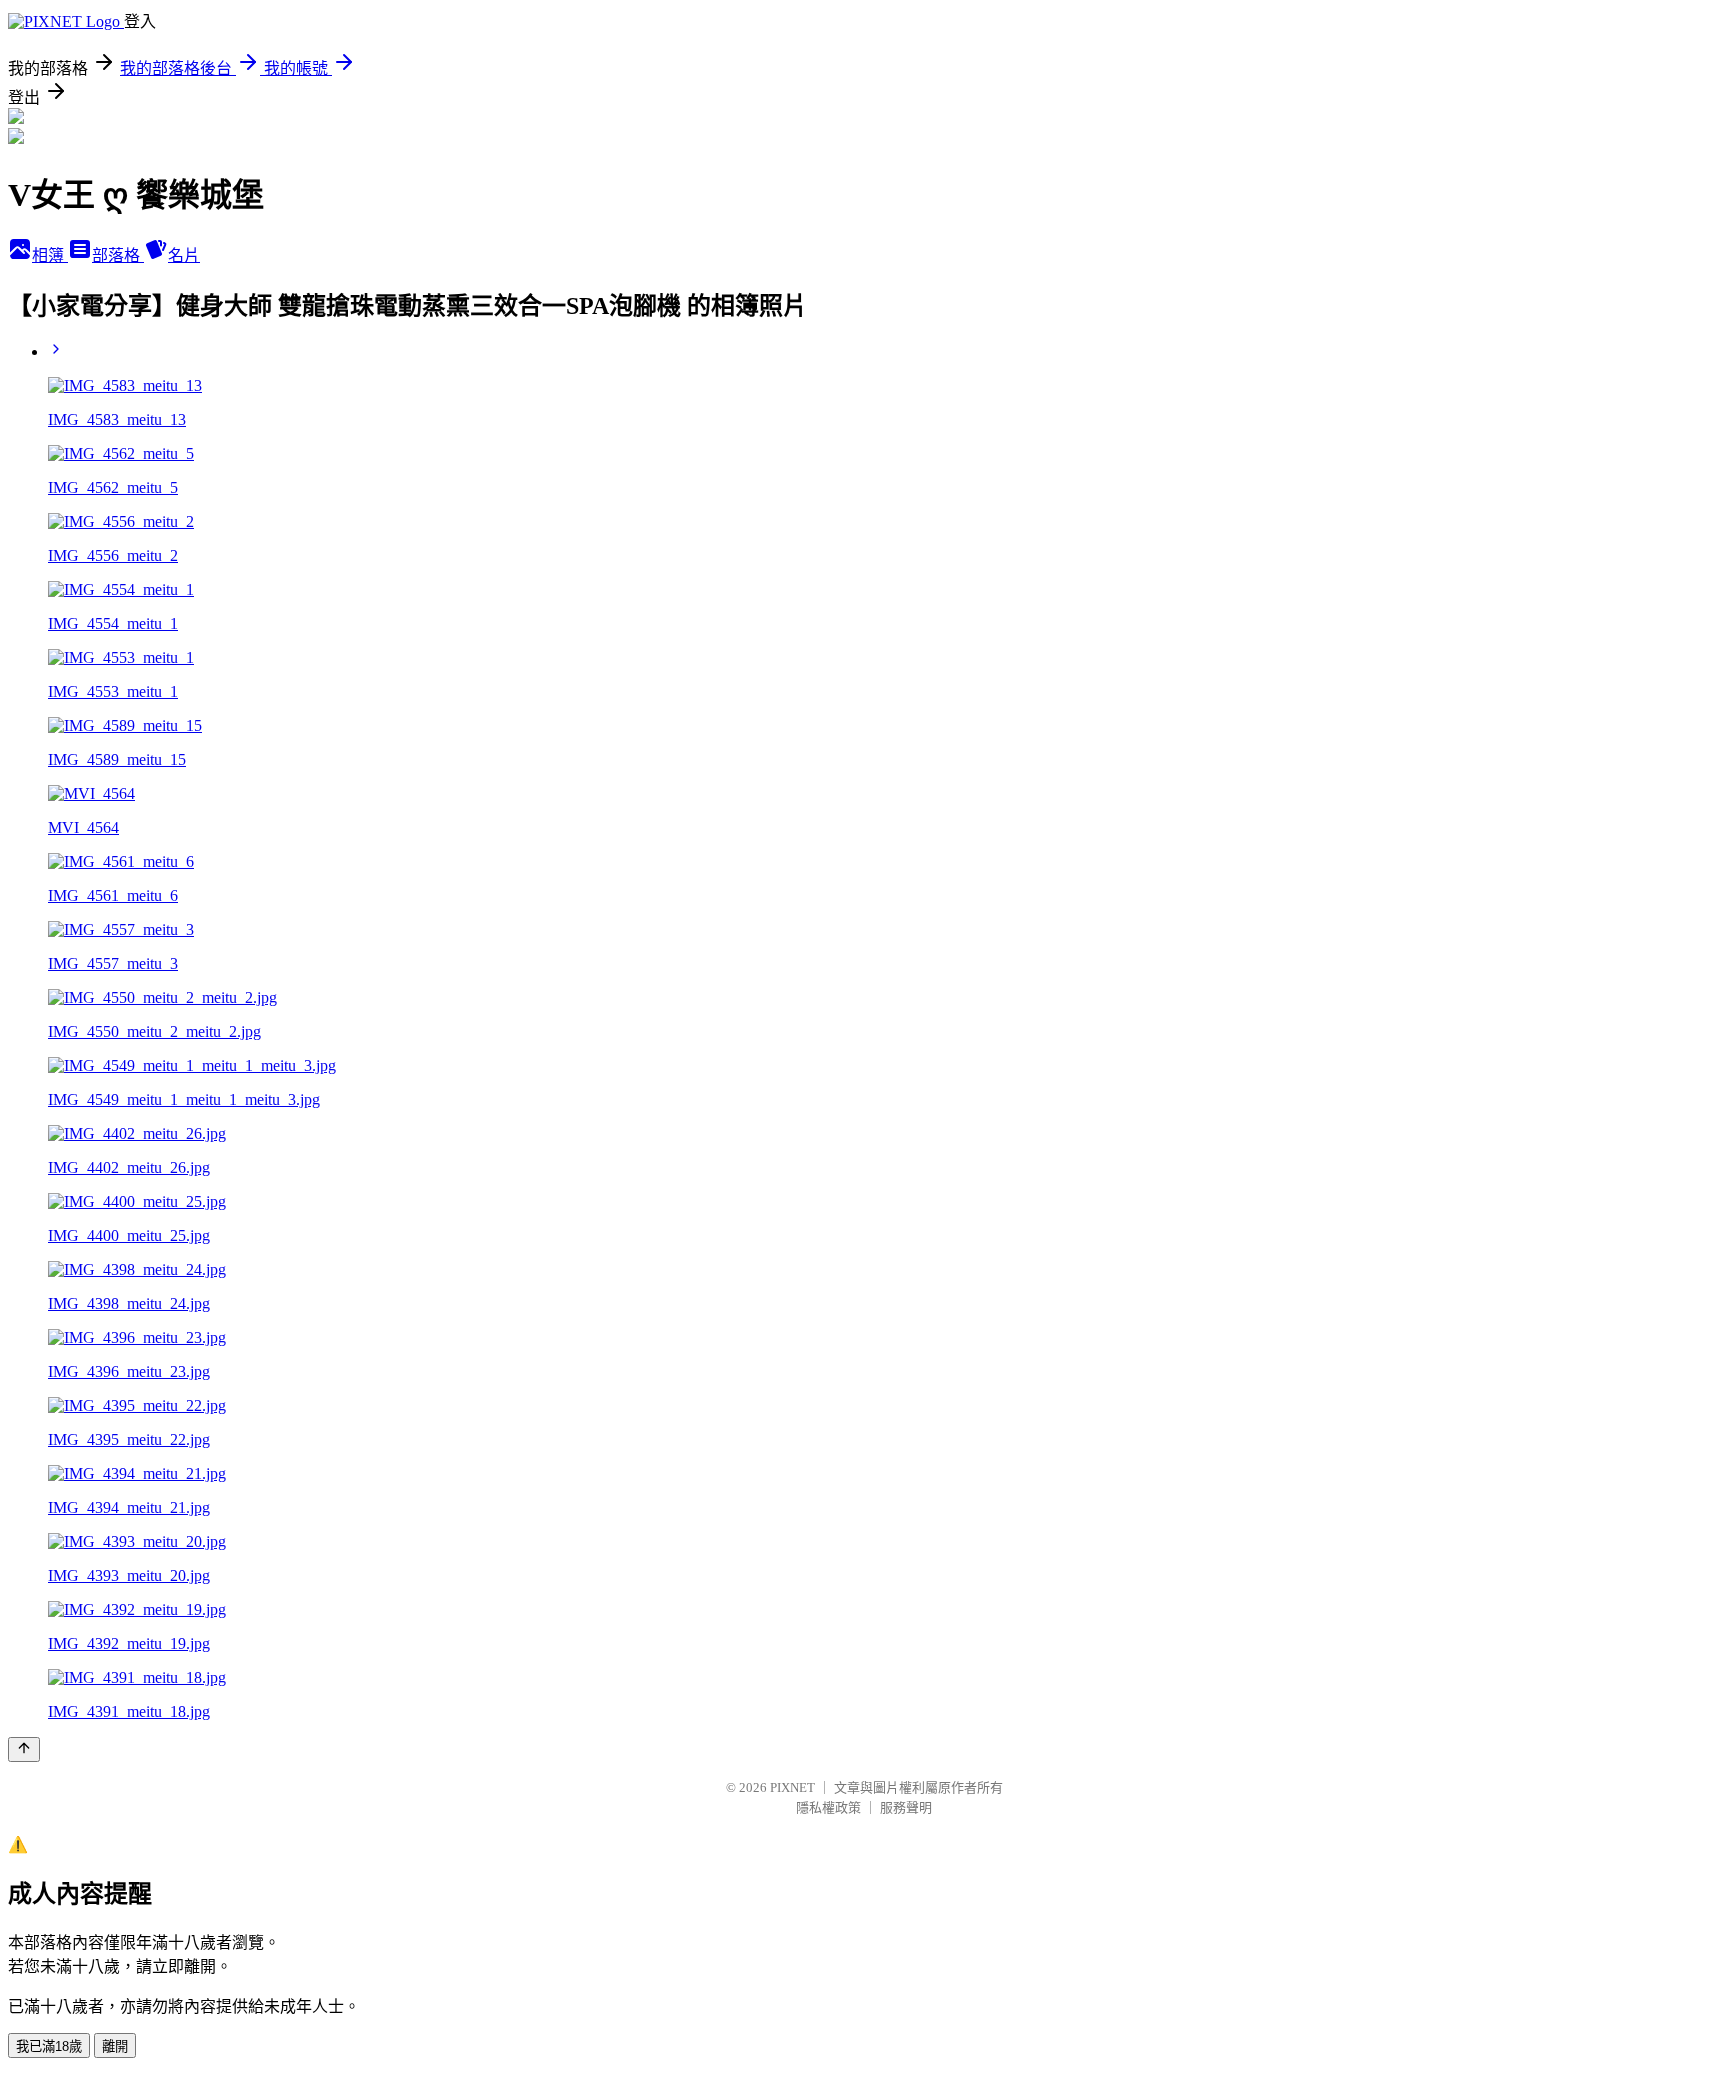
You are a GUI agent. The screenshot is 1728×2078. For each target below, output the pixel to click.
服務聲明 (906, 1807)
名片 (184, 255)
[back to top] (24, 1749)
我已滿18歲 (49, 2046)
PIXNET (792, 1787)
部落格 (118, 255)
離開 (115, 2046)
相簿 (50, 255)
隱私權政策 (828, 1807)
